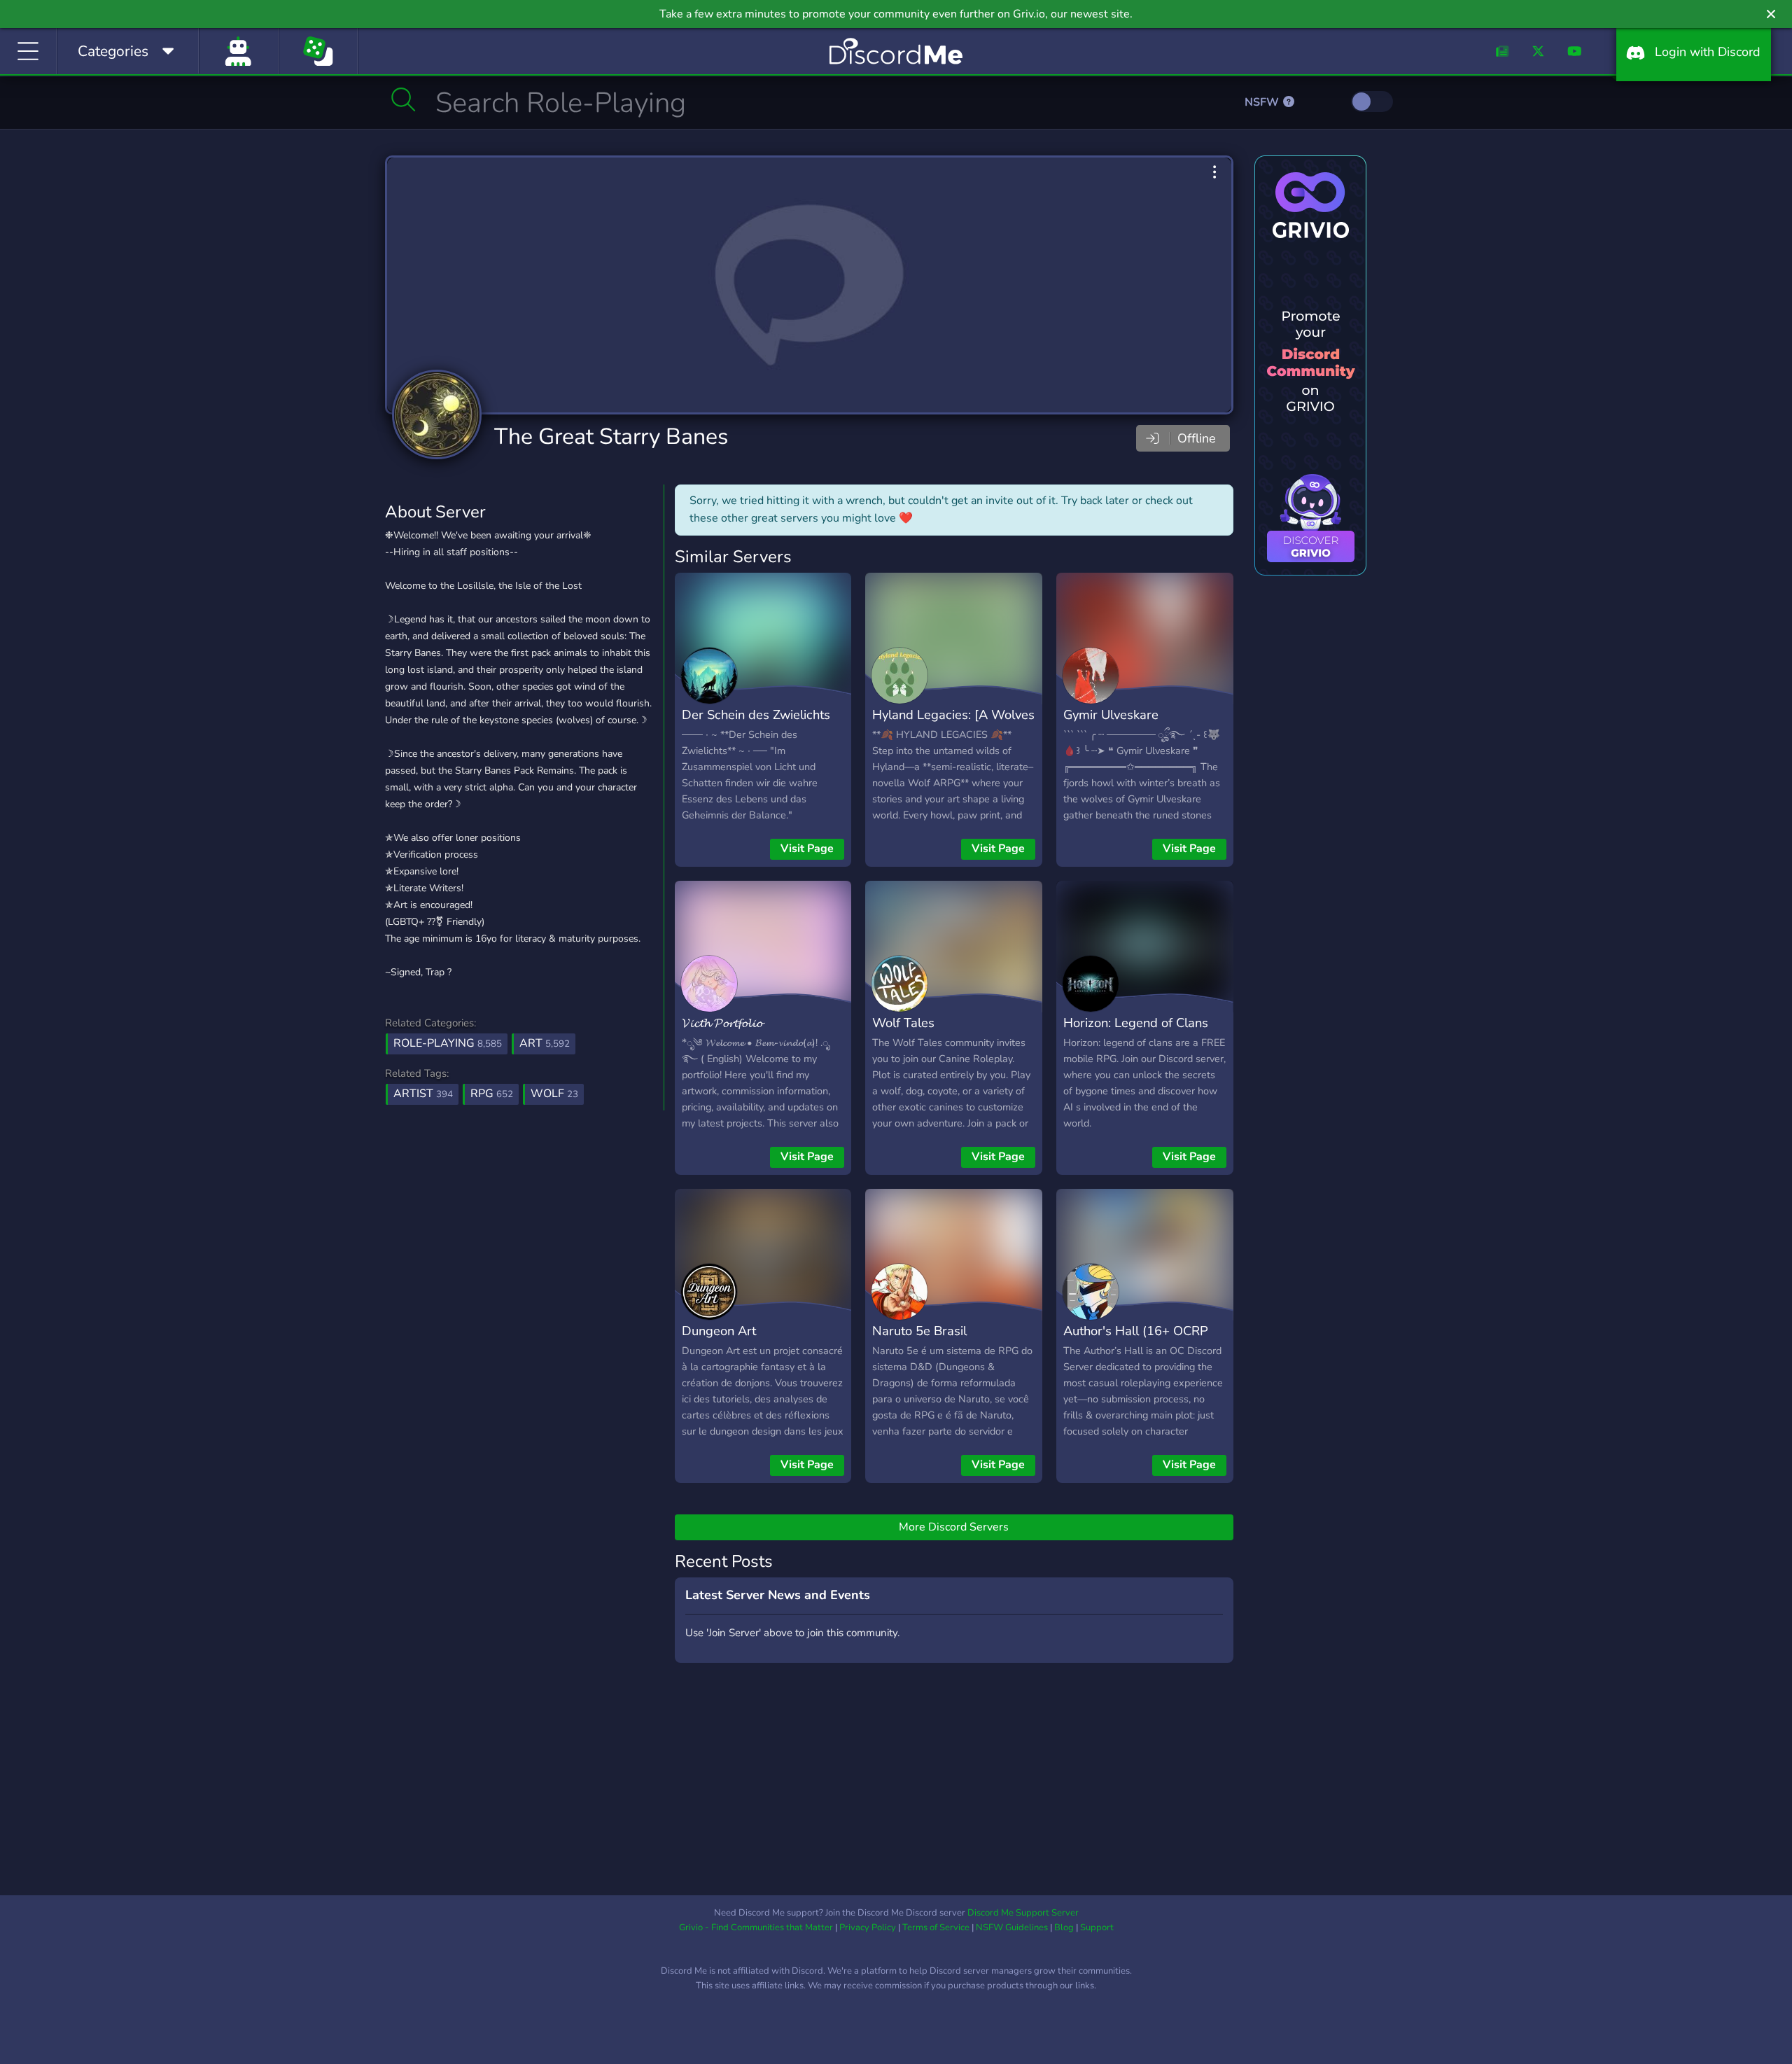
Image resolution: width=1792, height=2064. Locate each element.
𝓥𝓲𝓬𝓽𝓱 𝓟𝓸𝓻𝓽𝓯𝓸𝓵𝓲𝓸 (722, 1023)
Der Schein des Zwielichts (756, 714)
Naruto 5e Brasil (919, 1331)
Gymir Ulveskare (1111, 714)
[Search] (404, 99)
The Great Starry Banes (611, 437)
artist (423, 1094)
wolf (554, 1094)
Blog (1064, 1927)
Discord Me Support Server (1023, 1913)
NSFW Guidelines (1012, 1927)
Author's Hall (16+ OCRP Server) (1136, 1341)
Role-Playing (448, 1043)
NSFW (1263, 102)
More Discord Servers (954, 1527)
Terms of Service (936, 1927)
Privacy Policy (868, 1927)
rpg (492, 1094)
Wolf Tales (903, 1023)
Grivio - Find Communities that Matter (756, 1927)
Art (545, 1043)
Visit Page (807, 849)
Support (1097, 1927)
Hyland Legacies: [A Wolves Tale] (953, 725)
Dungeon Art (719, 1331)
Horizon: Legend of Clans (1136, 1023)
